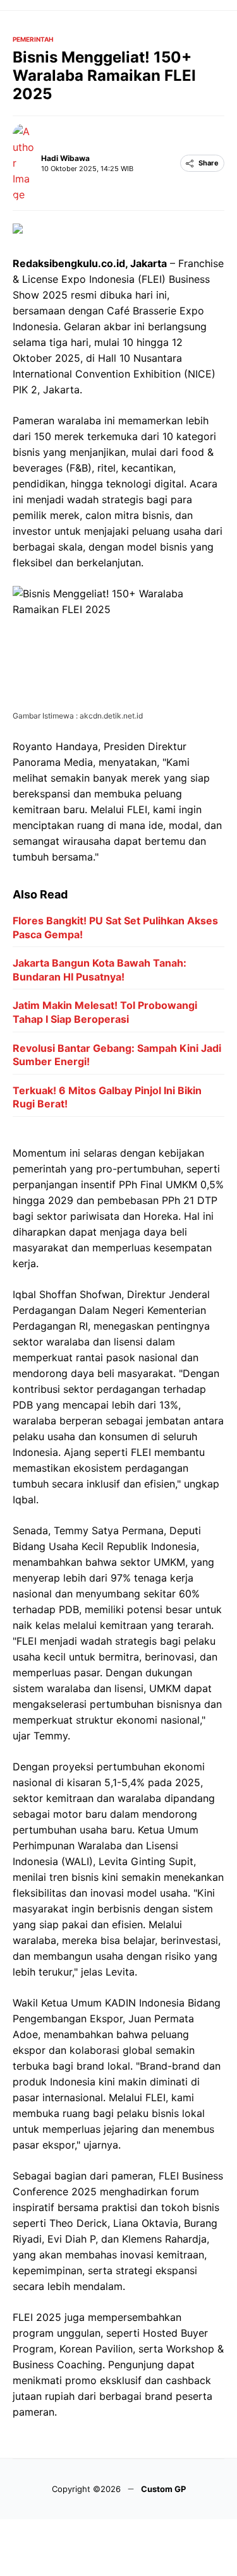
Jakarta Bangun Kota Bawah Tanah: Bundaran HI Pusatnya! (100, 970)
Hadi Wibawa (65, 158)
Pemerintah (33, 39)
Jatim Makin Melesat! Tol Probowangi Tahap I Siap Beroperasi (105, 1012)
